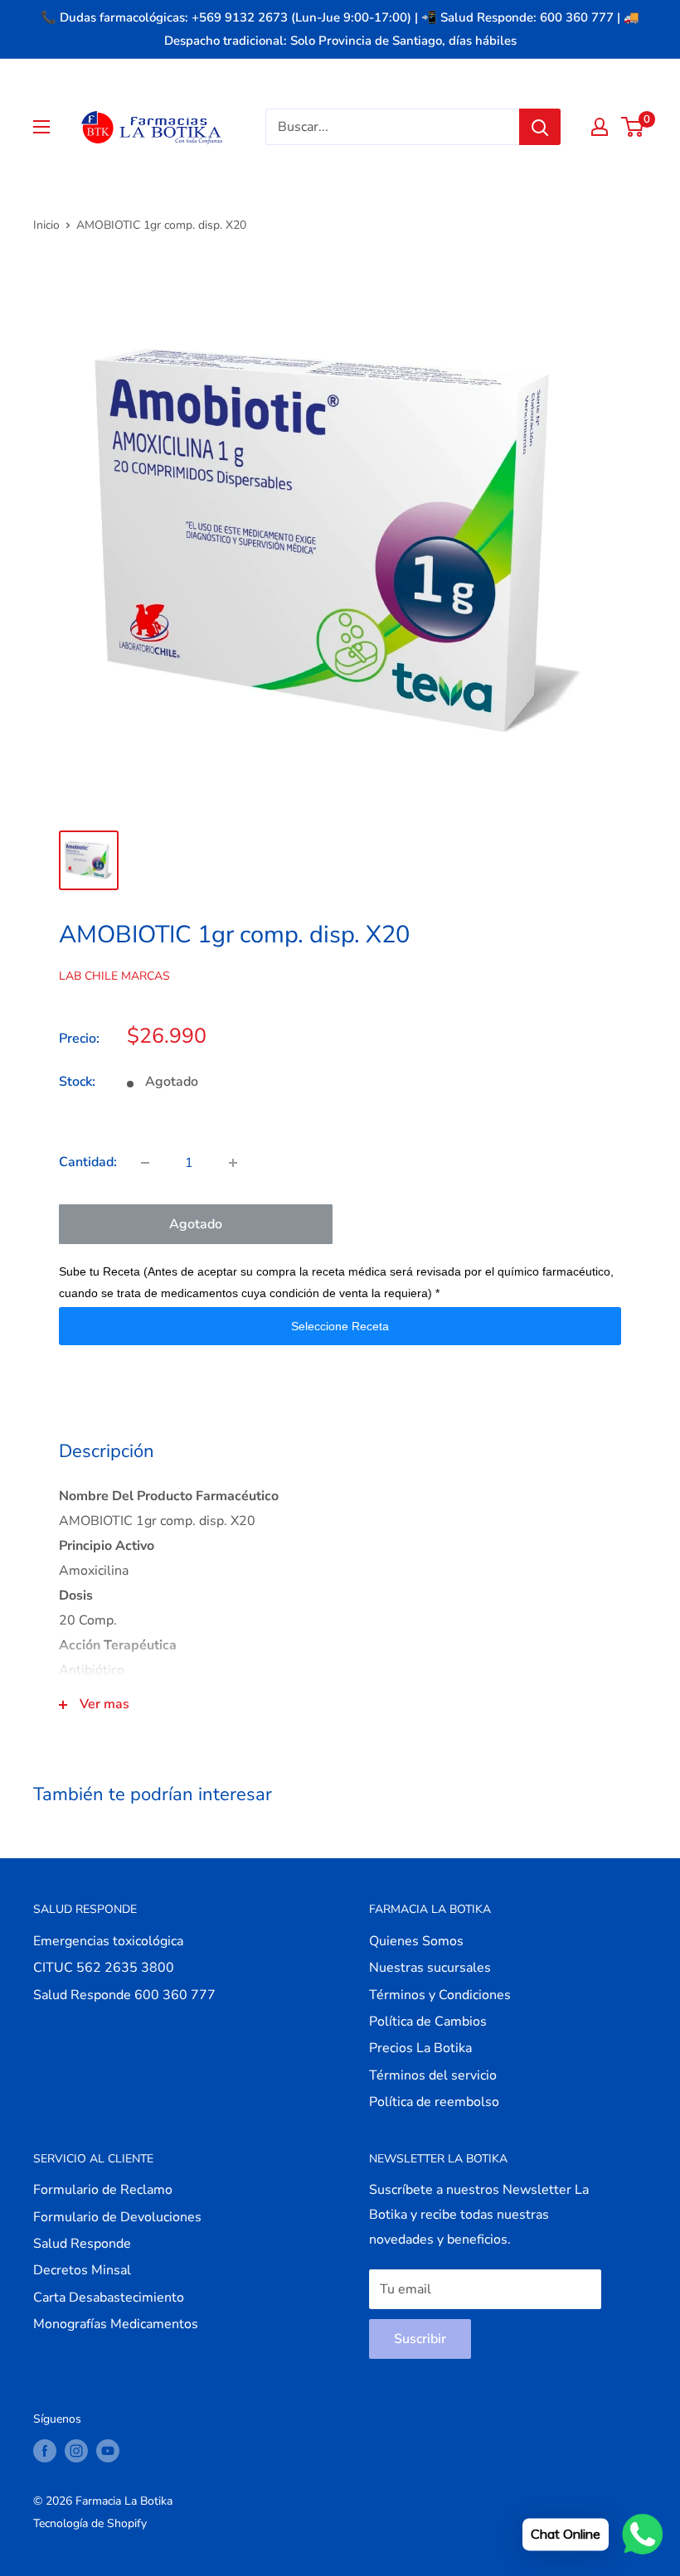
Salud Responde (82, 2244)
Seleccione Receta (340, 1326)
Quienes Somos (416, 1941)
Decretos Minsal (82, 2270)
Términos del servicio (433, 2075)
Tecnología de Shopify (90, 2523)
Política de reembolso (434, 2102)
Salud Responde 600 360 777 (124, 1995)
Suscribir (420, 2339)
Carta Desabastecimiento (109, 2298)
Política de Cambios (428, 2022)
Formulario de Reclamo (103, 2190)
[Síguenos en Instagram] (76, 2451)
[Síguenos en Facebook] (45, 2451)
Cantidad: (88, 1162)
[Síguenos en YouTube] (108, 2451)
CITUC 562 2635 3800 (104, 1968)
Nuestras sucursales (430, 1968)
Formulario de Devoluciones (117, 2217)
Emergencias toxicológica (108, 1941)
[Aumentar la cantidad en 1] (233, 1163)
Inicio (46, 225)
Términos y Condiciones (440, 1995)
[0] (633, 127)
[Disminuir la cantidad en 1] (145, 1163)
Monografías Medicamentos (116, 2324)
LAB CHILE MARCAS (114, 976)
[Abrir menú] (41, 127)
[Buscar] (540, 127)
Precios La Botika (420, 2048)
